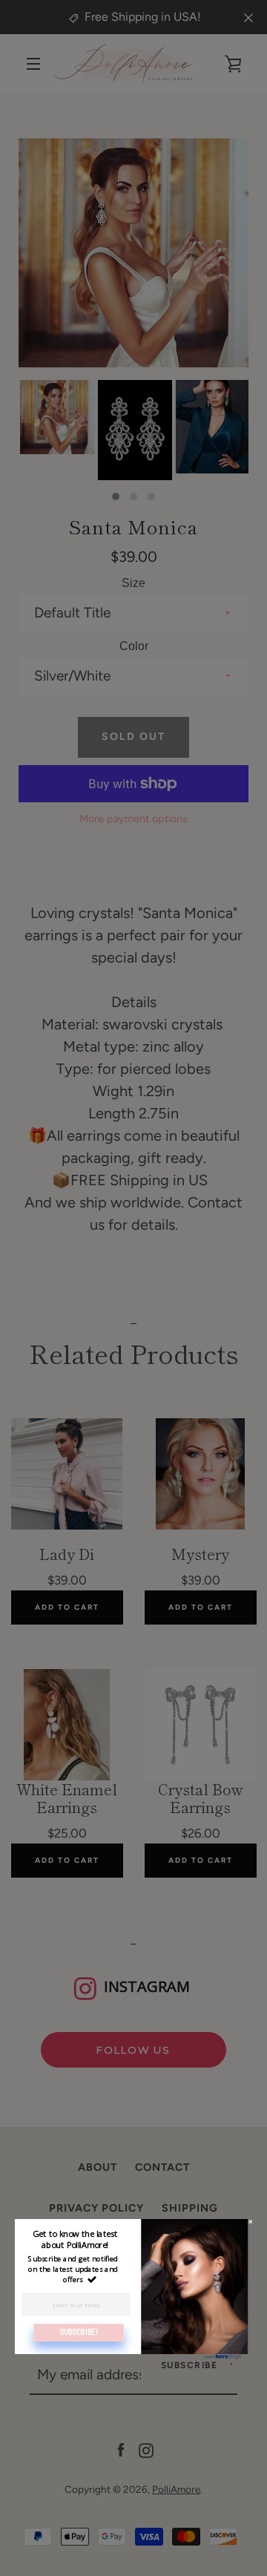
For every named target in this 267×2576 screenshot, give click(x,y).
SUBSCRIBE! (79, 2333)
